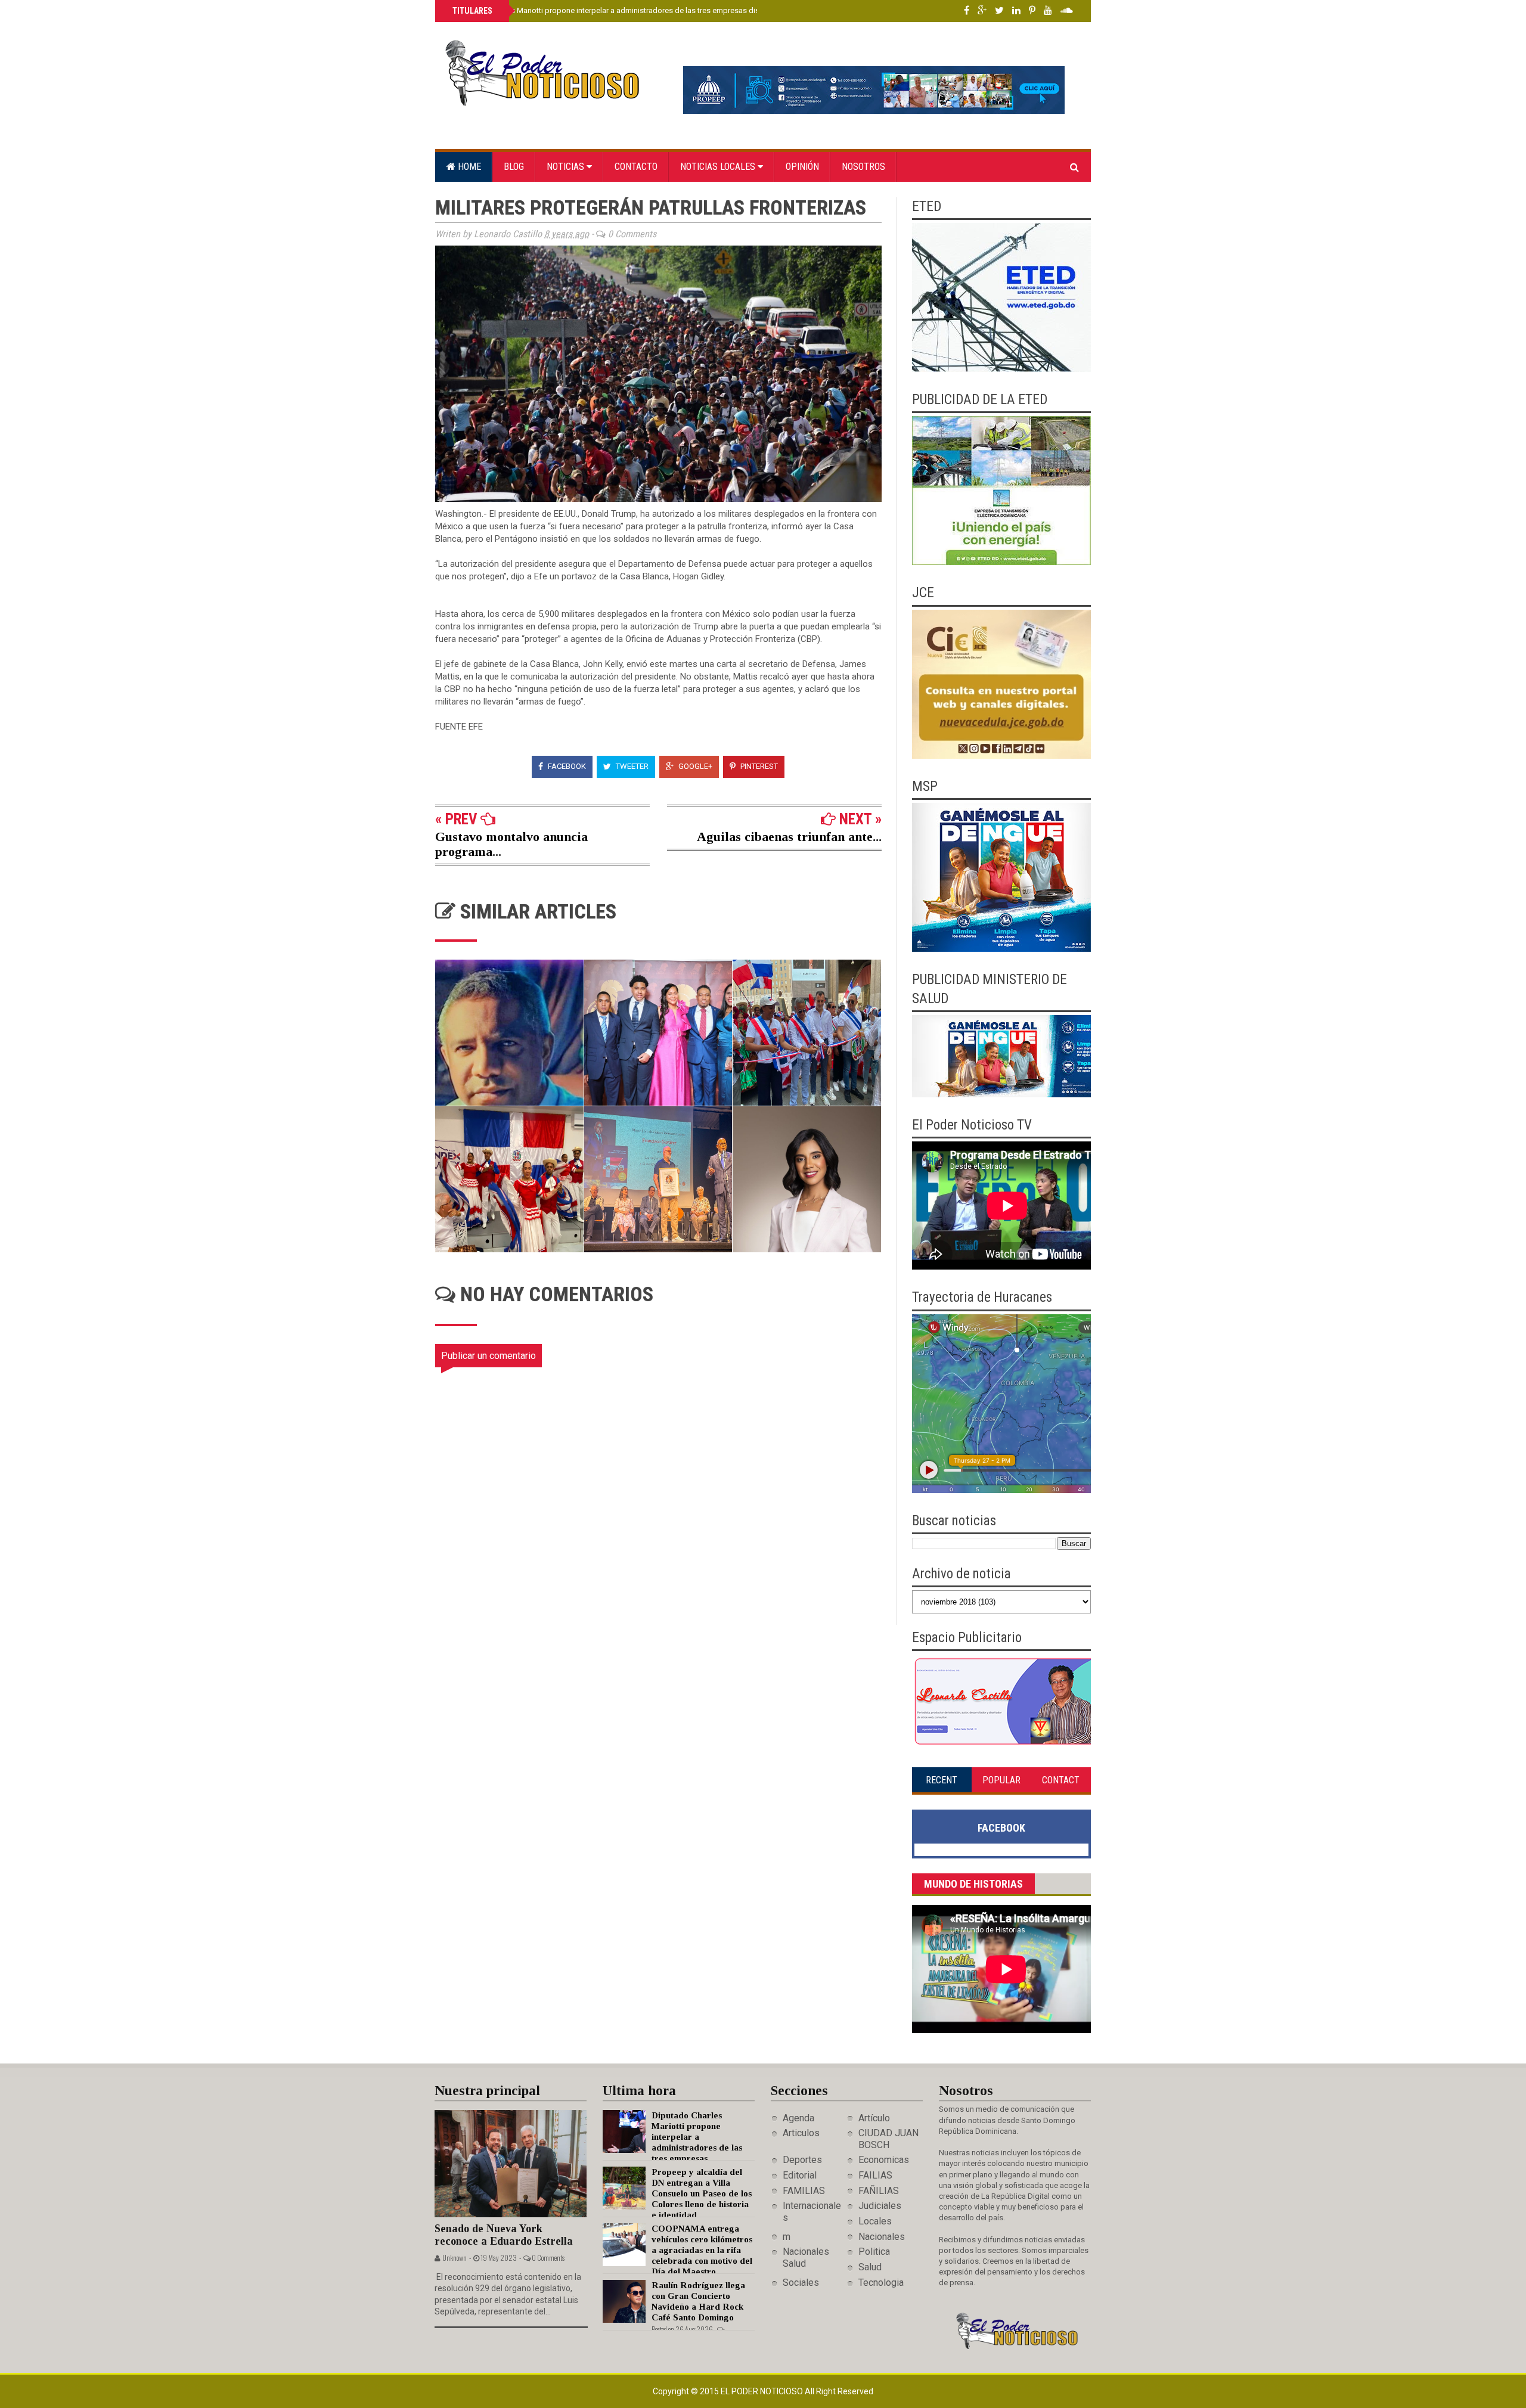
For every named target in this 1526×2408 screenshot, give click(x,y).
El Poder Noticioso (763, 2391)
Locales (875, 2221)
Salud (870, 2267)
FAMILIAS (804, 2191)
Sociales (801, 2283)
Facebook (566, 766)
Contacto (636, 167)
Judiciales (880, 2206)
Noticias (567, 167)
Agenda (798, 2118)
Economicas (884, 2160)
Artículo (874, 2118)
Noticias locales (719, 167)
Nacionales (882, 2237)
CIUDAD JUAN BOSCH (888, 2139)
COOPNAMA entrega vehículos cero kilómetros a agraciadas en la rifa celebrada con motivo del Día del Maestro (702, 2250)
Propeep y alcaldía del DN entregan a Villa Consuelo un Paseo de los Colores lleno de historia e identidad (702, 2193)
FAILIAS (875, 2175)
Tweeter (631, 766)
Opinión (802, 167)
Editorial (800, 2175)
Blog (514, 167)
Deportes (802, 2160)
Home (468, 167)
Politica (874, 2252)
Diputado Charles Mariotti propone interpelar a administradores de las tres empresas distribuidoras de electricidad (650, 10)
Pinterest (758, 766)
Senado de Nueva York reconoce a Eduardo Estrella (504, 2235)
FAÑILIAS (879, 2191)
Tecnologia (881, 2283)
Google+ (694, 766)
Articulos (801, 2133)
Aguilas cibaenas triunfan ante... (789, 837)
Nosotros (863, 167)
